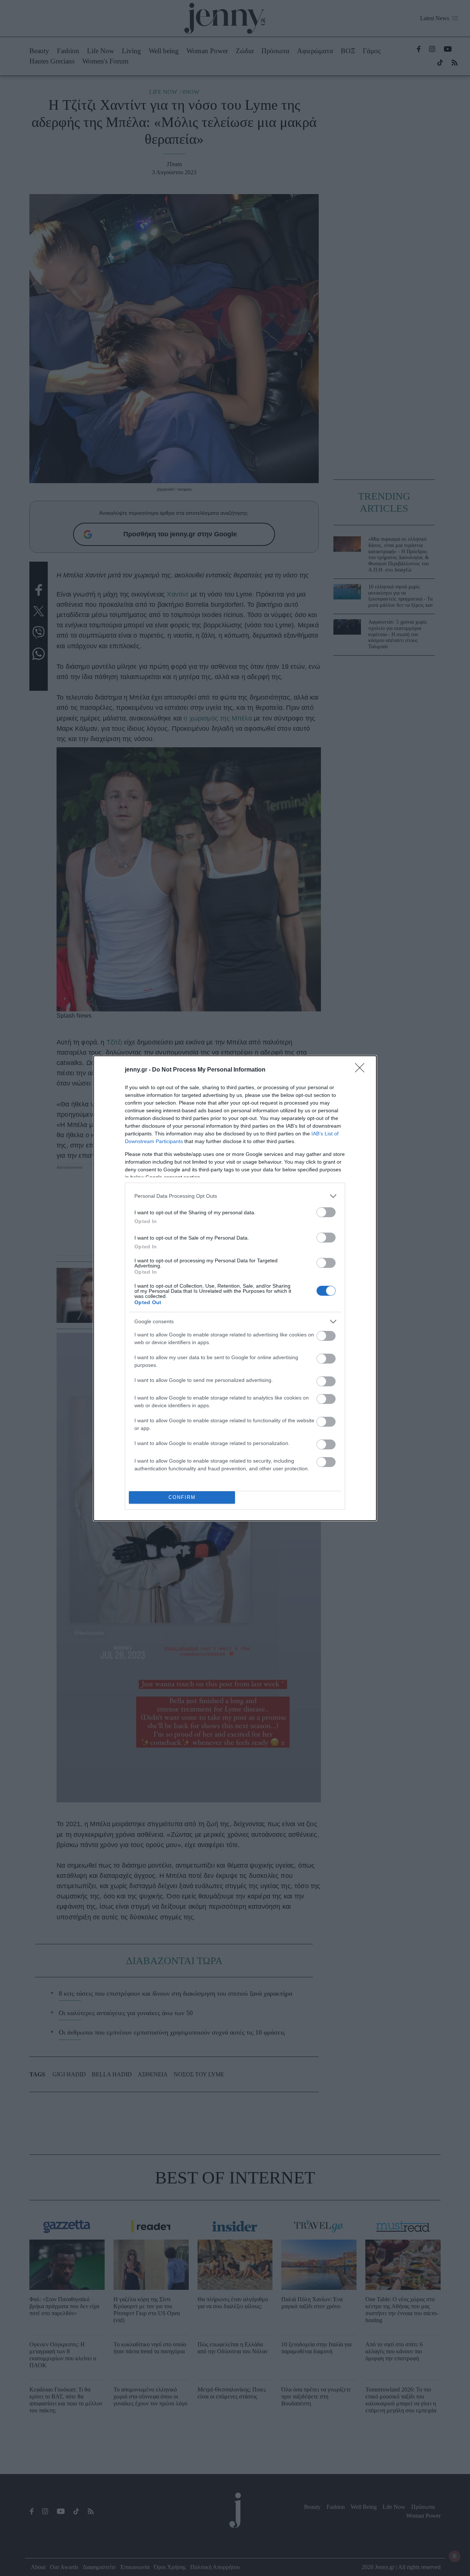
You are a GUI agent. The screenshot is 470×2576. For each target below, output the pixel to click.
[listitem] (235, 1196)
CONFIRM (182, 1497)
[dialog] (235, 1288)
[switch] (326, 1212)
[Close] (362, 1070)
